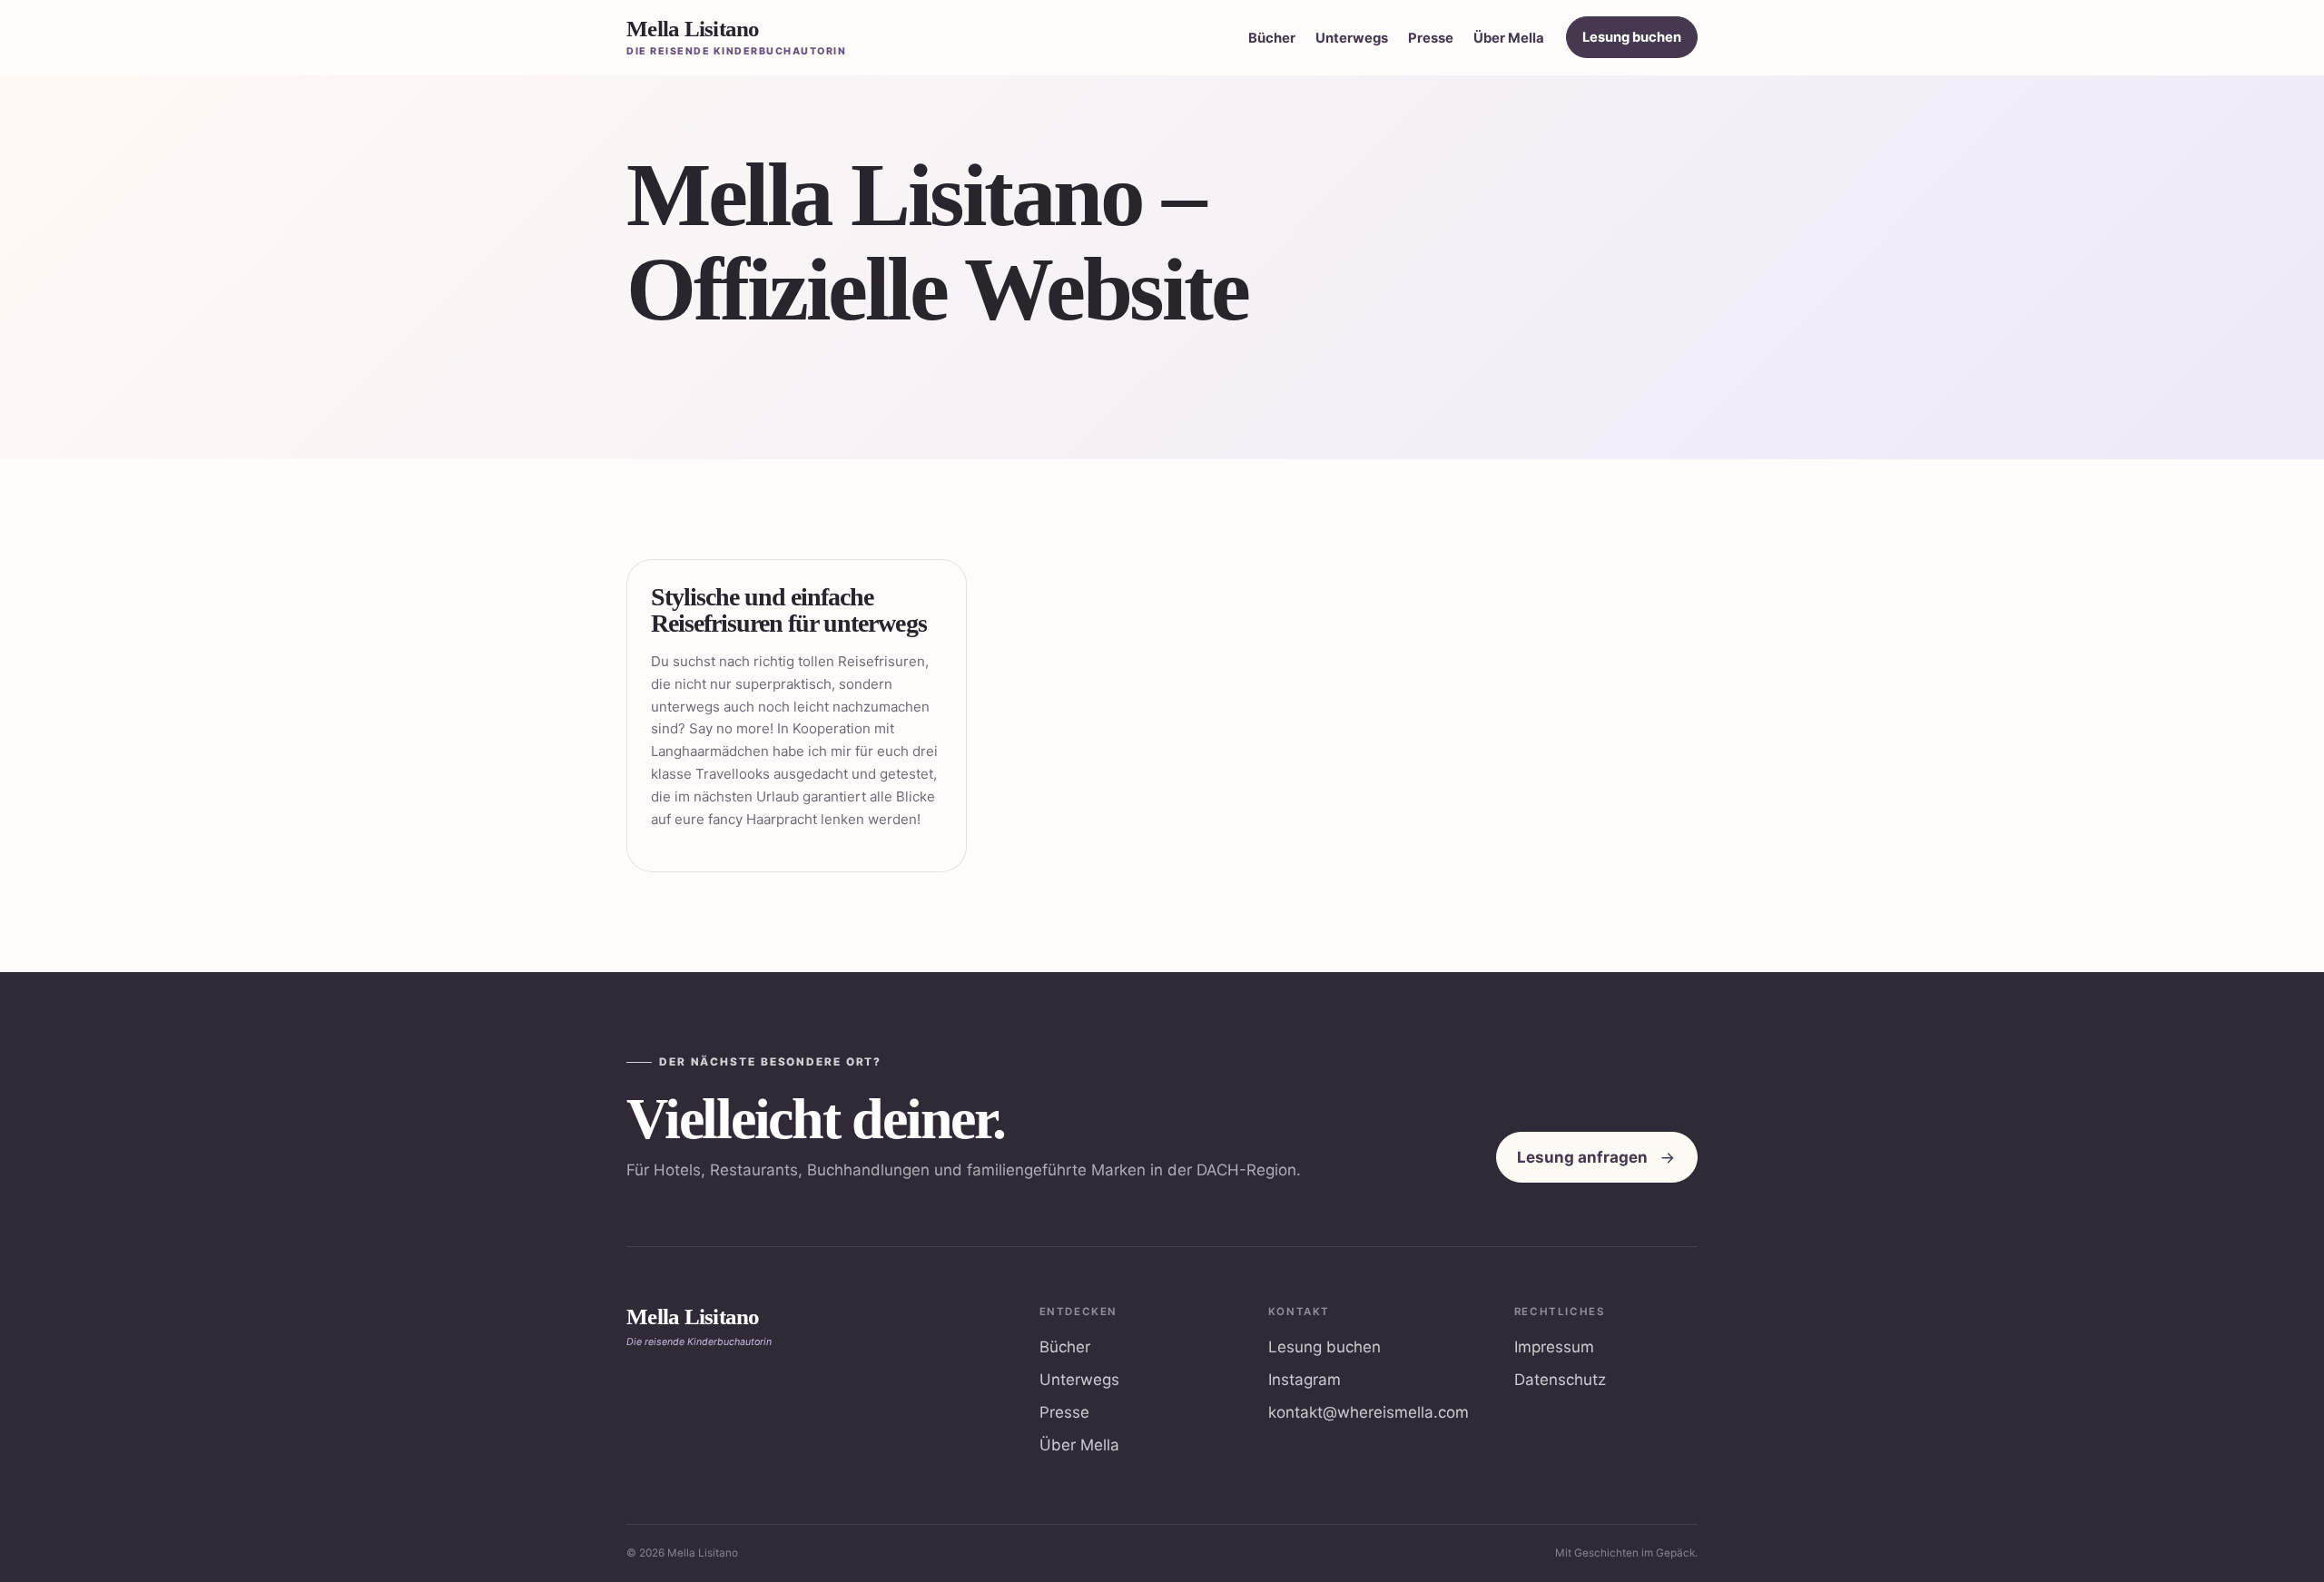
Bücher (1272, 38)
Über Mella (1509, 38)
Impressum (1554, 1347)
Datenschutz (1560, 1380)
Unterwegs (1352, 38)
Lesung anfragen (1582, 1157)
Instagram (1305, 1380)
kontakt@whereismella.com (1369, 1412)
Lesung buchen (1632, 37)
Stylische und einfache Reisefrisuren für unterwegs (789, 610)
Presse (1431, 38)
